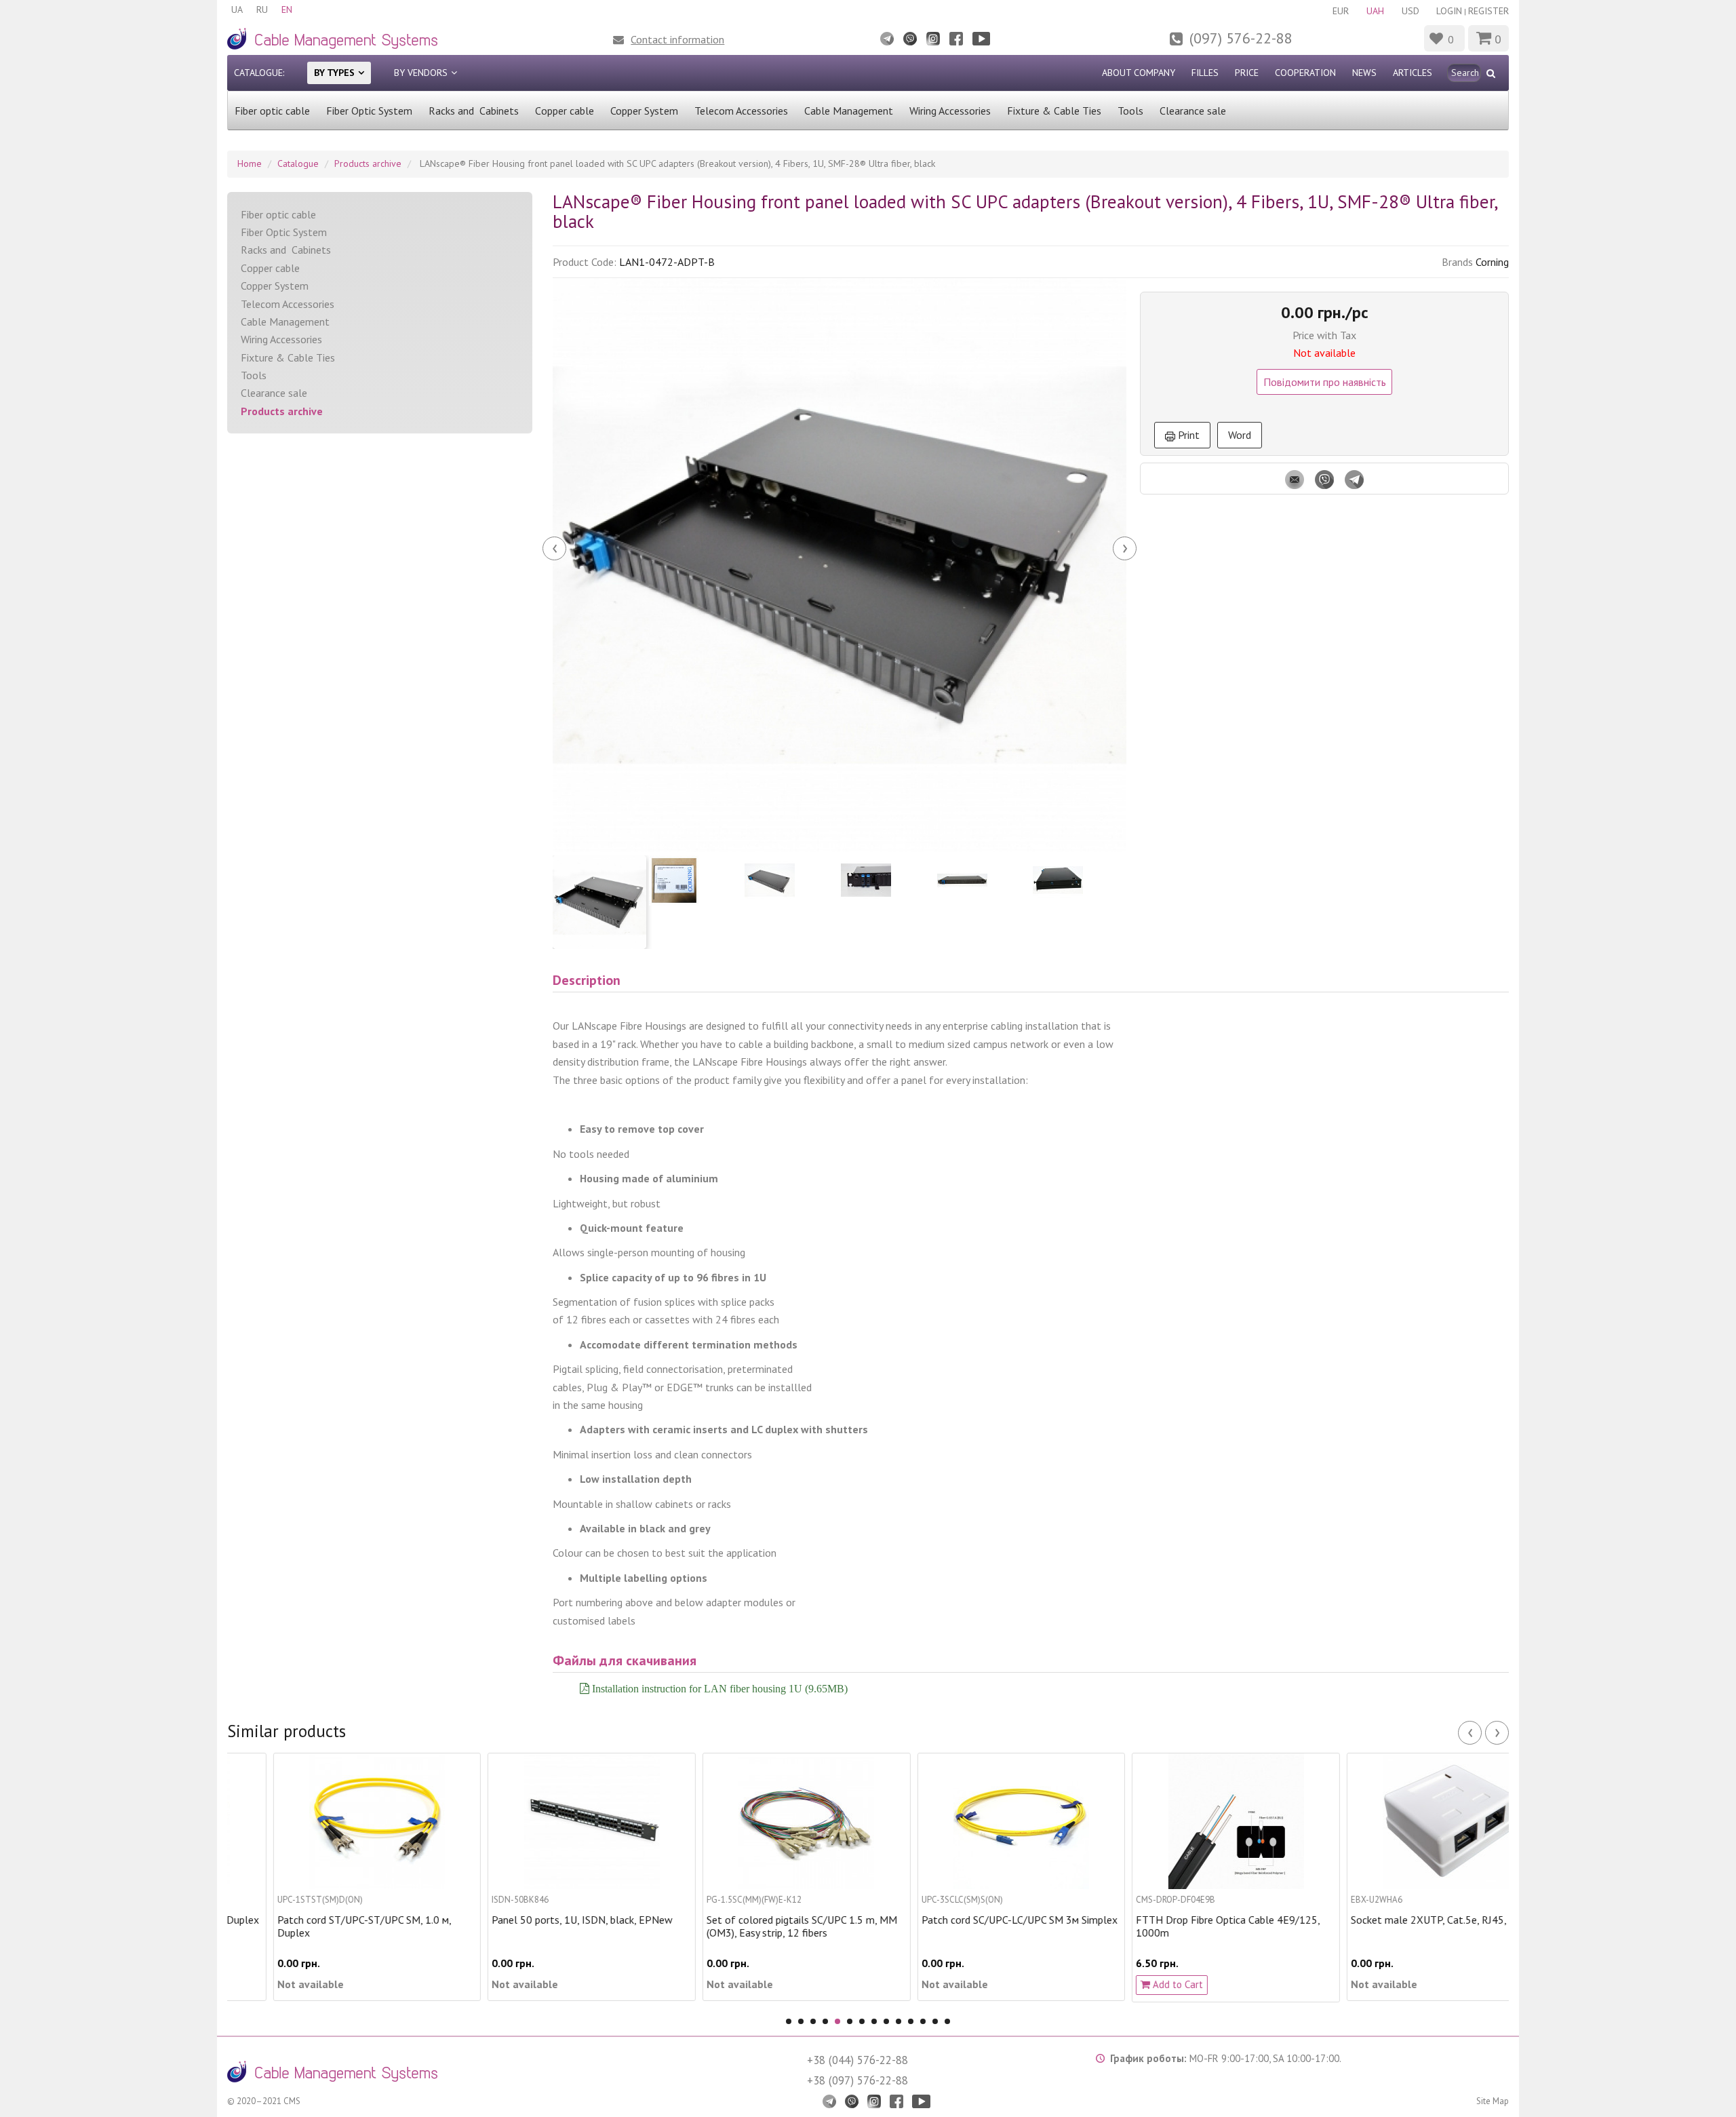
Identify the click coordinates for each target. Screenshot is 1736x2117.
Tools (1130, 111)
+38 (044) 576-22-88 (857, 2060)
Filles (1205, 73)
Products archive (282, 411)
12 (923, 2021)
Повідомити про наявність (1325, 382)
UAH (1375, 11)
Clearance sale (1193, 111)
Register (1488, 11)
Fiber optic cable (272, 111)
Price (1247, 73)
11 (911, 2021)
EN (287, 9)
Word (1240, 435)
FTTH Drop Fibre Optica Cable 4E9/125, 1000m (1182, 1926)
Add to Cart (1131, 1984)
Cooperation (1305, 73)
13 (935, 2021)
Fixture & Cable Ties (1054, 111)
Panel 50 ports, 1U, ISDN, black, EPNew (537, 1920)
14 (947, 2021)
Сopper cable (565, 111)
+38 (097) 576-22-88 (857, 2080)
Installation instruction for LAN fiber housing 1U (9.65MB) (718, 1688)
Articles (1413, 73)
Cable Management (849, 111)
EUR (1341, 11)
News (1364, 73)
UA (237, 9)
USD (1410, 11)
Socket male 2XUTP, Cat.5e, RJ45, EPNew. (1401, 1920)
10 (899, 2021)
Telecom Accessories (741, 111)
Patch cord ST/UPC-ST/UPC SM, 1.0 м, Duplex (318, 1926)
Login (1449, 11)
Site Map (1493, 2101)
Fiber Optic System (369, 111)
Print (1187, 435)
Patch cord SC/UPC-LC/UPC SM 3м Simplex (973, 1920)
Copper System (644, 111)
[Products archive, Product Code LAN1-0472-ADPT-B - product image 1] (840, 565)
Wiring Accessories (950, 111)
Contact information (677, 39)
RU (262, 9)
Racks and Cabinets (474, 111)
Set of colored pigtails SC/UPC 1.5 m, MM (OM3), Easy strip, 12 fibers (756, 1926)
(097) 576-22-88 (1241, 38)
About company (1139, 73)
